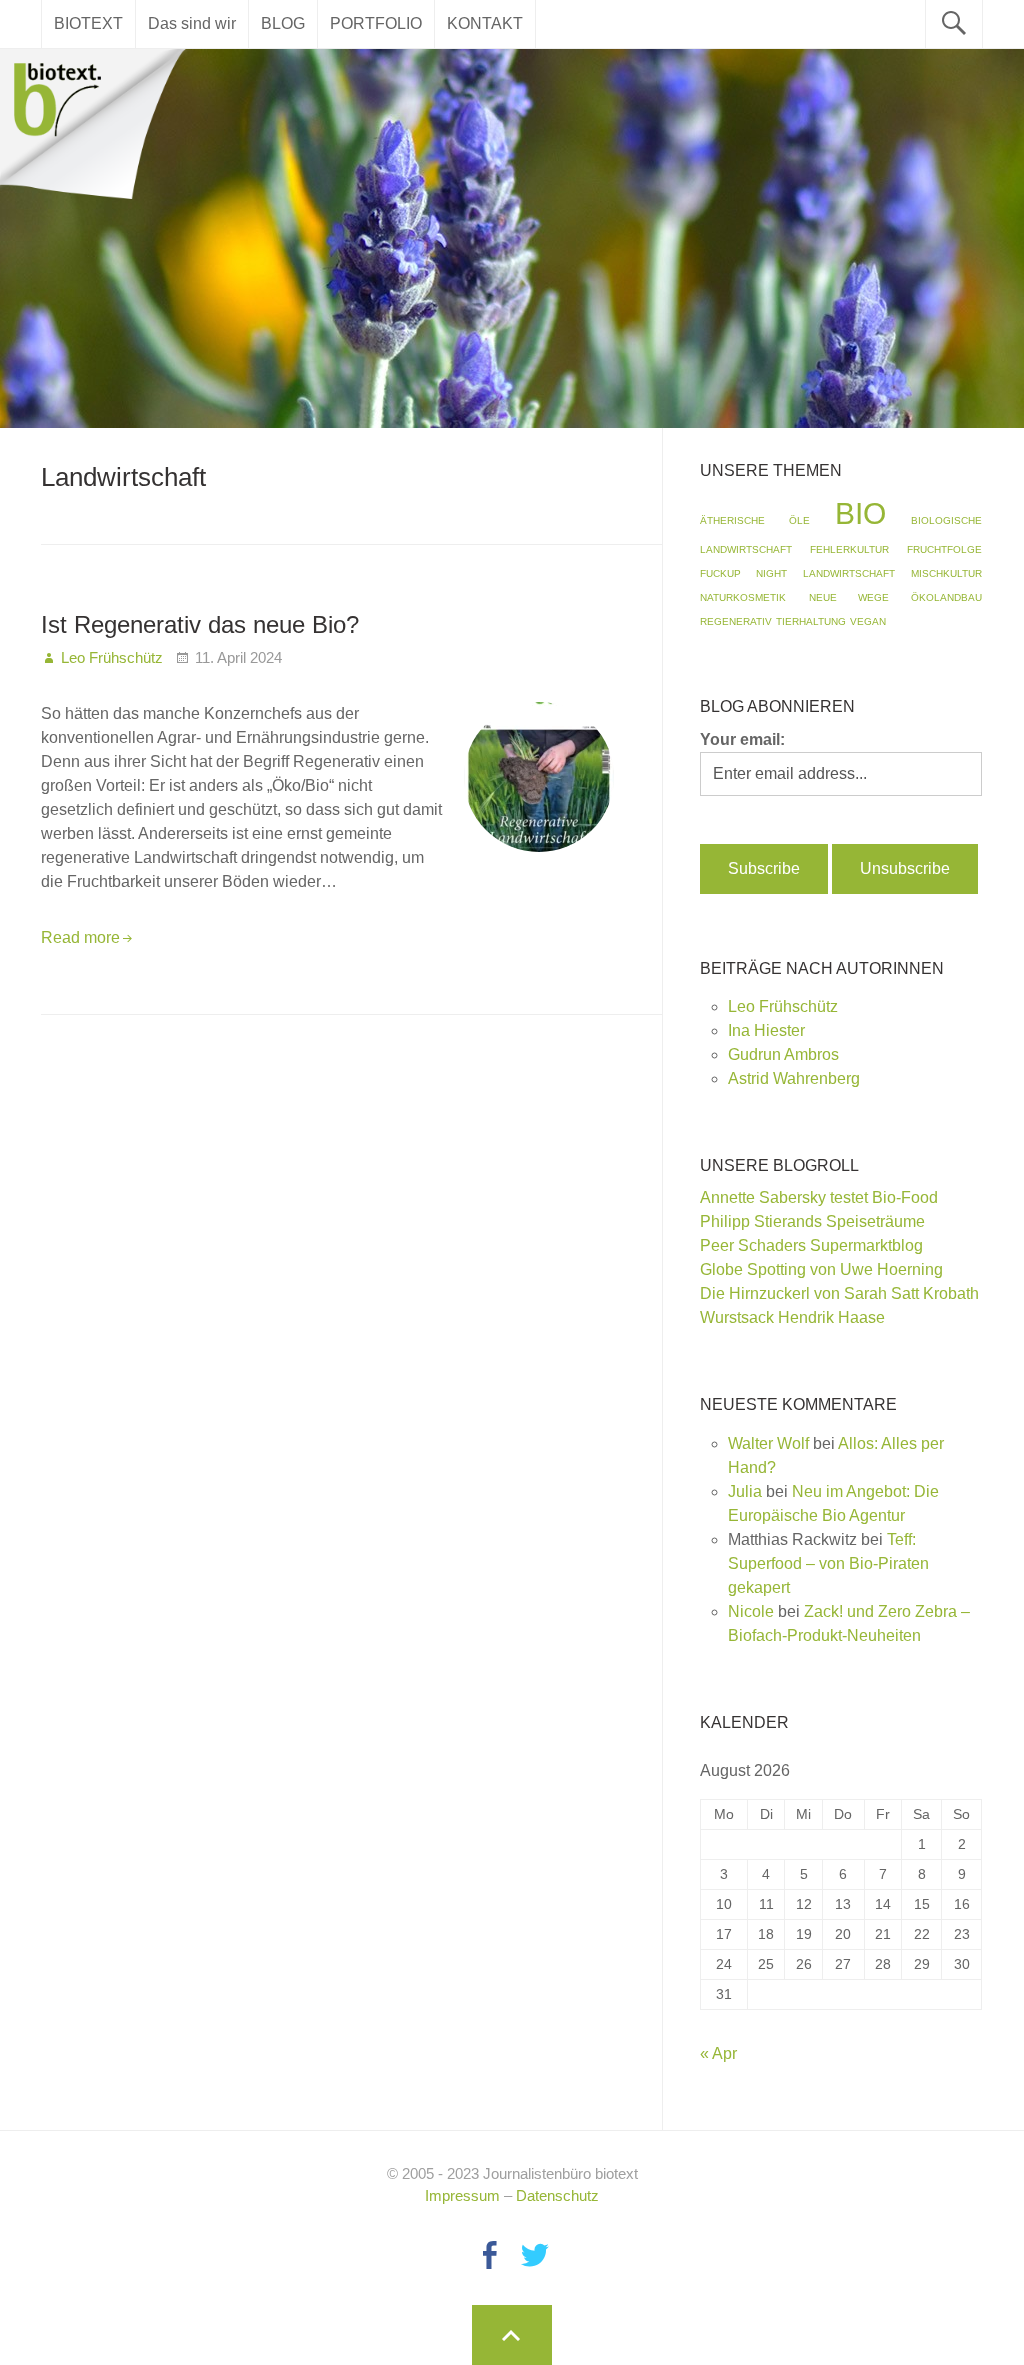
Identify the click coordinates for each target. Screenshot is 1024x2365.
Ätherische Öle (755, 520)
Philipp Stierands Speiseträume (812, 1221)
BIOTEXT (88, 23)
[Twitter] (535, 2255)
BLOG (283, 23)
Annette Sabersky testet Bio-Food (819, 1197)
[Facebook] (489, 2255)
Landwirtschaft (849, 573)
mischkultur (946, 573)
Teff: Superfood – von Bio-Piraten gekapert (828, 1563)
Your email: (742, 739)
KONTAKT (485, 23)
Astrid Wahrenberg (794, 1078)
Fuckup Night (743, 573)
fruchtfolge (944, 549)
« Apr (718, 2053)
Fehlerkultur (849, 549)
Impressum (462, 2195)
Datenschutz (557, 2195)
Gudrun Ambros (783, 1054)
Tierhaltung (811, 621)
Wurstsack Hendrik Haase (792, 1317)
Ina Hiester (766, 1030)
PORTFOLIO (376, 23)
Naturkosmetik (743, 597)
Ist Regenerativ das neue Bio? (200, 624)
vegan (868, 621)
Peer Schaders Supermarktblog (811, 1245)
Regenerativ (736, 621)
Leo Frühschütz (783, 1006)
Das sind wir (192, 23)
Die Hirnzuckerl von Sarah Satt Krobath (839, 1293)
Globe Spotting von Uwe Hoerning (821, 1269)
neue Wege (849, 597)
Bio (860, 513)
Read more (80, 937)
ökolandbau (946, 597)
